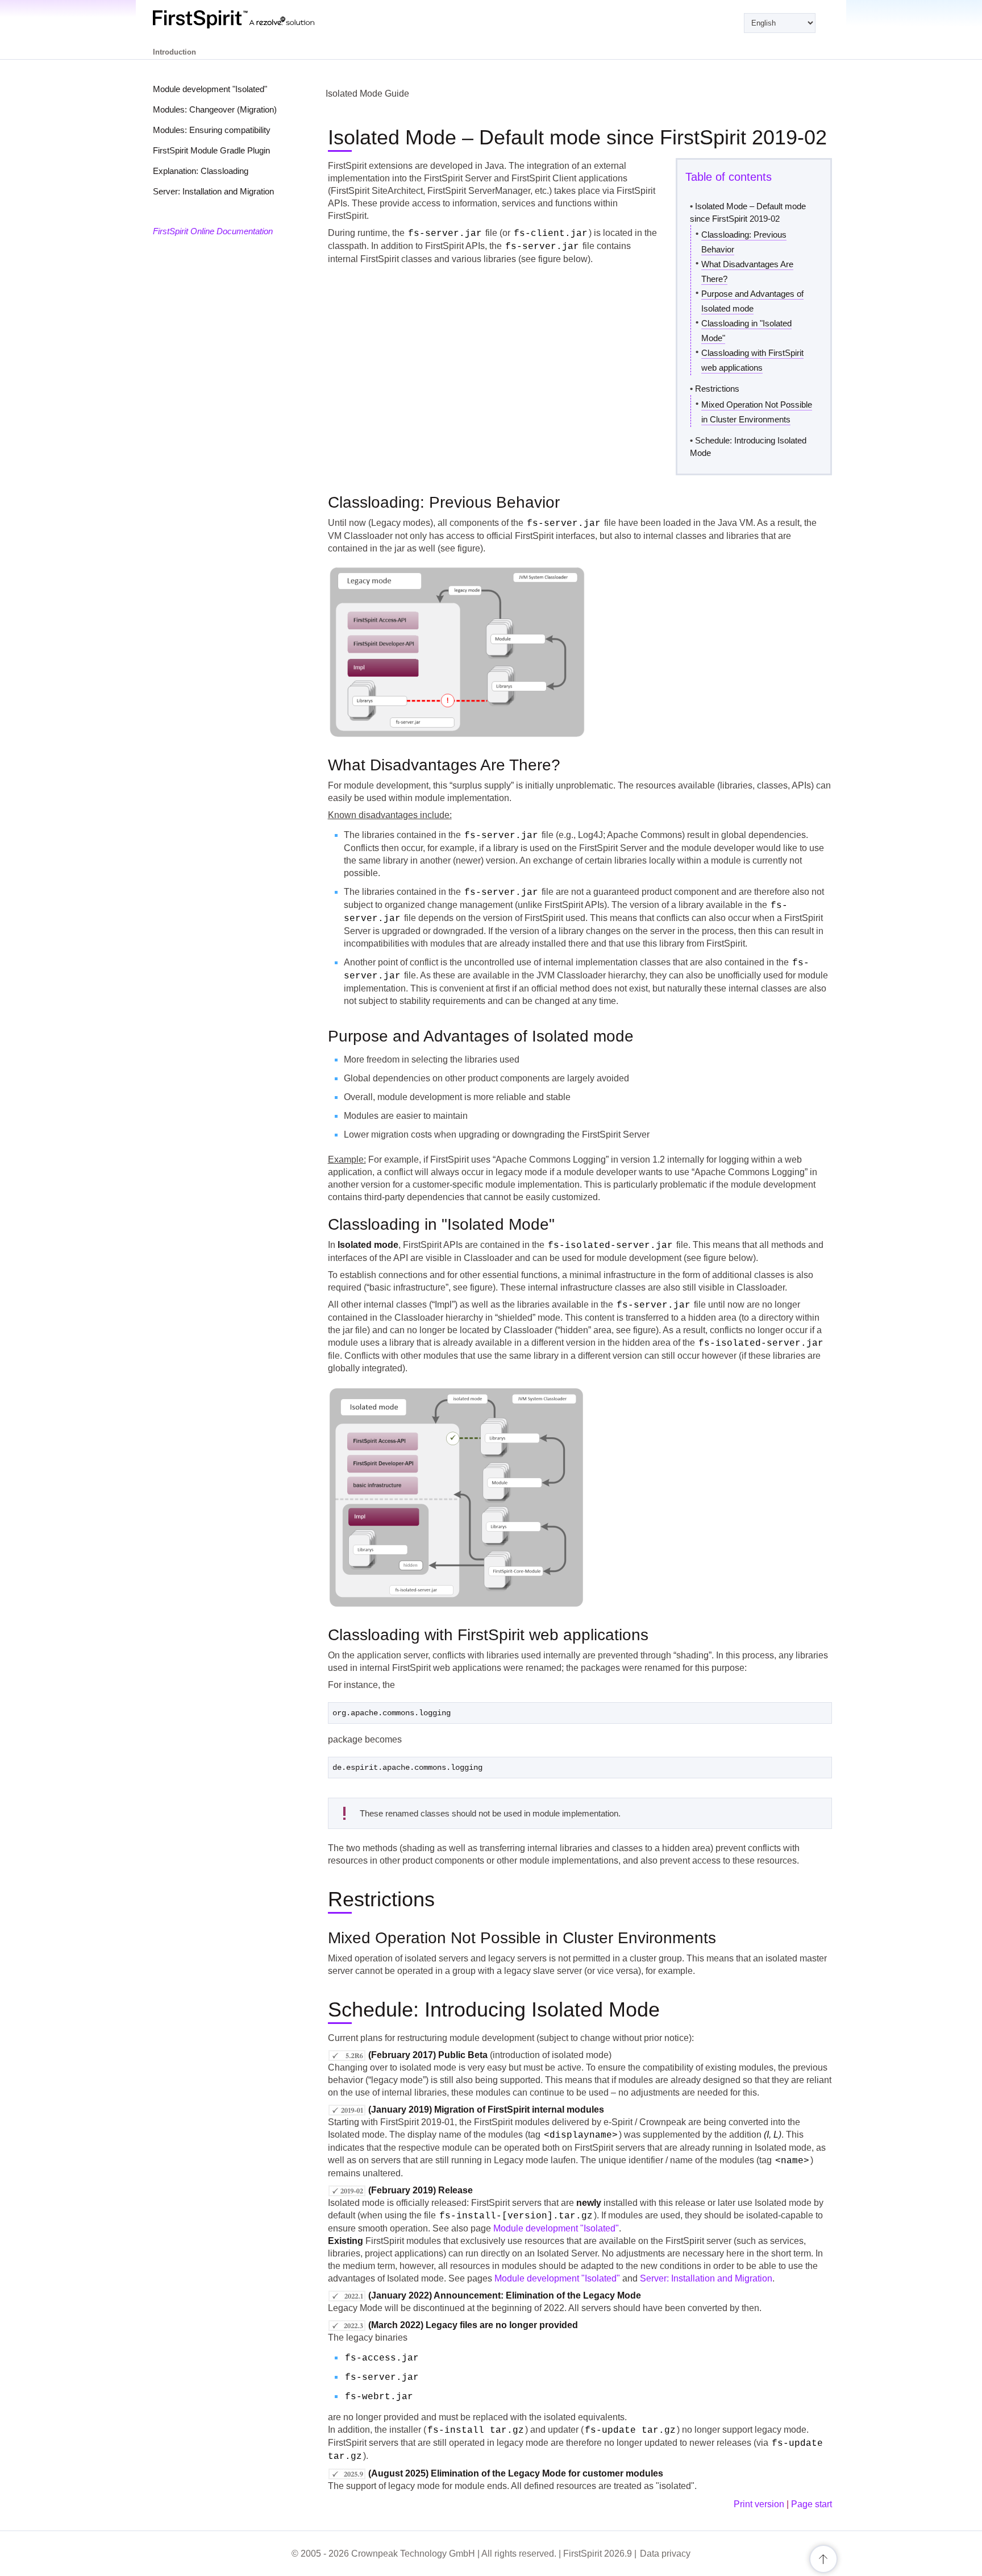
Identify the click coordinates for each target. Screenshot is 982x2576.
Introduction (174, 52)
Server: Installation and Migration (213, 191)
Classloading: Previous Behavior (744, 242)
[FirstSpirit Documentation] (257, 19)
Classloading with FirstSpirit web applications (752, 360)
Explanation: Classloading (201, 171)
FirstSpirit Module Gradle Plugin (211, 150)
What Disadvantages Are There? (747, 271)
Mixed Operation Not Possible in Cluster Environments (757, 412)
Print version (759, 2504)
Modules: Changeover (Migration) (215, 109)
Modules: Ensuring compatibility (212, 130)
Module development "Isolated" (210, 89)
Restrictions (717, 389)
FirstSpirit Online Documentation (213, 231)
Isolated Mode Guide (367, 94)
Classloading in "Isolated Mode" (746, 331)
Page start (812, 2504)
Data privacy (665, 2554)
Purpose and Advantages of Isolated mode (752, 301)
